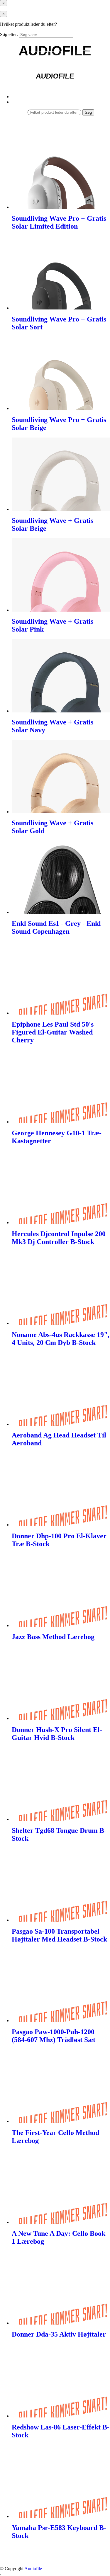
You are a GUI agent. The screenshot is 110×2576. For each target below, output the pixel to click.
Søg (88, 112)
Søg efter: (9, 34)
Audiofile (33, 2569)
